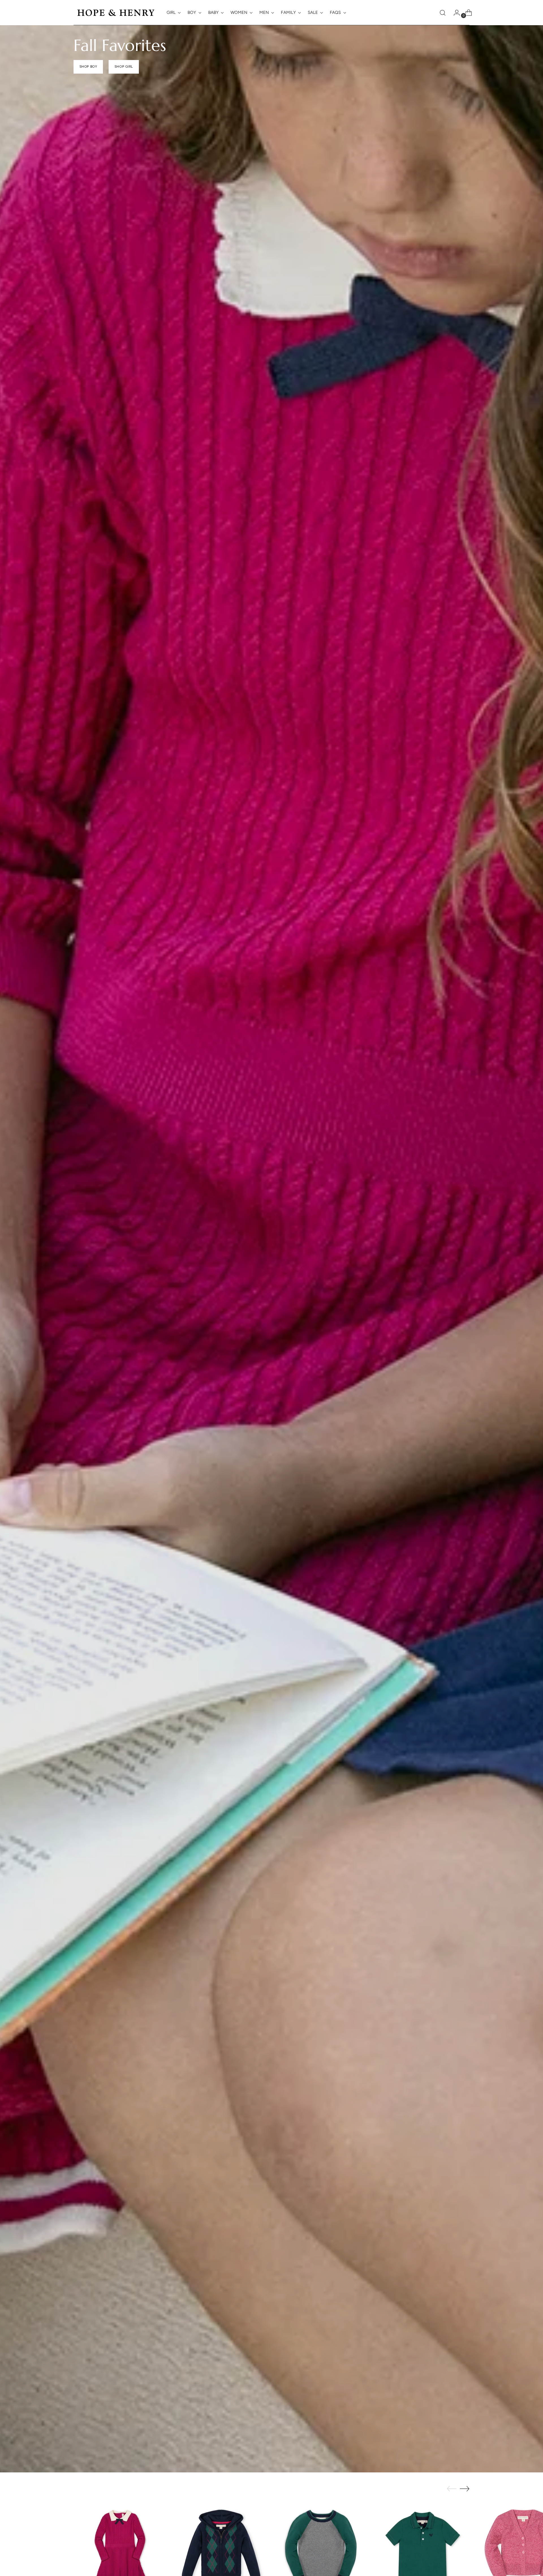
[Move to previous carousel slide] (452, 2489)
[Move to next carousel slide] (465, 2489)
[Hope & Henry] (116, 13)
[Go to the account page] (454, 13)
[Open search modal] (443, 13)
